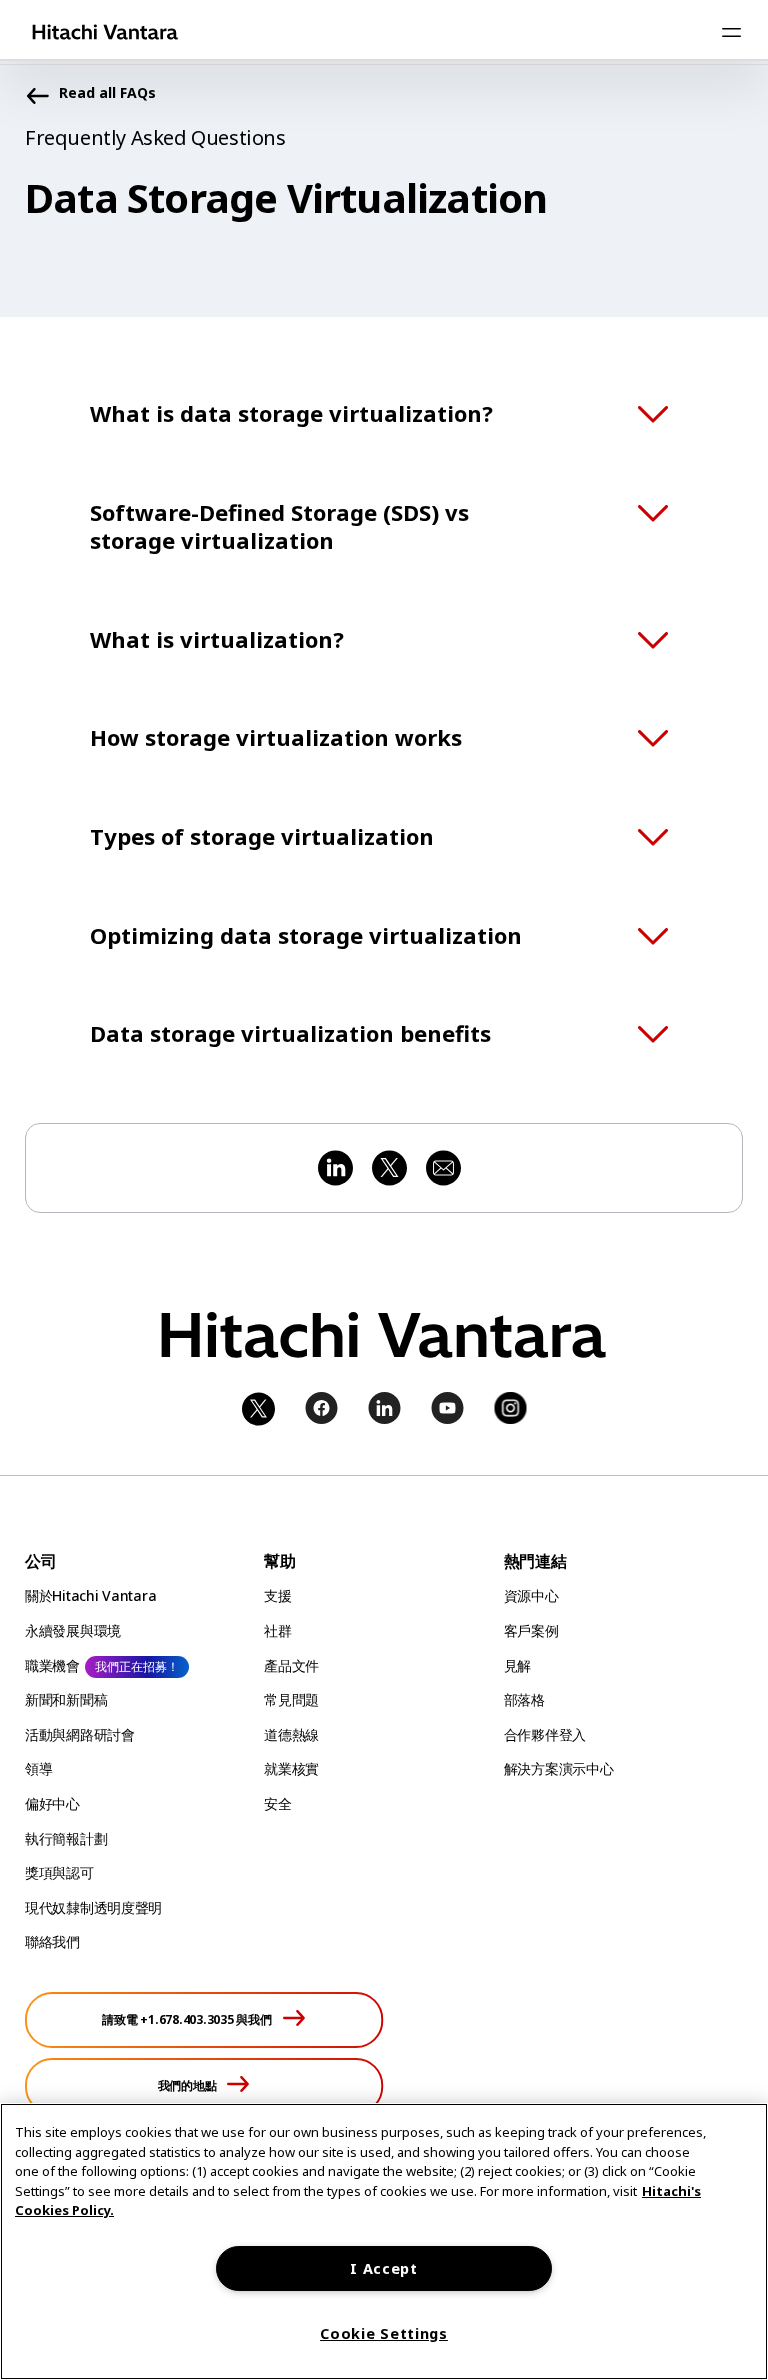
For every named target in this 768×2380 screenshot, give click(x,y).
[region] (384, 2241)
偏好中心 (52, 1803)
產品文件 (291, 1665)
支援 (277, 1595)
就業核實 (291, 1768)
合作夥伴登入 (545, 1734)
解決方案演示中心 (559, 1768)
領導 (38, 1768)
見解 (517, 1665)
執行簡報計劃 (66, 1838)
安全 (277, 1803)
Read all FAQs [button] (107, 93)
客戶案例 (531, 1630)
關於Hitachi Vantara (90, 1595)
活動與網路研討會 (80, 1734)
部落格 (524, 1699)
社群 (277, 1630)
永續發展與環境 (73, 1630)
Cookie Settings (384, 2333)
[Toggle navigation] (731, 32)
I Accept (384, 2268)
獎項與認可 (59, 1872)
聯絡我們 (52, 1941)
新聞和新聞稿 (66, 1699)
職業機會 (52, 1665)
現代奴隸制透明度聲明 (93, 1907)
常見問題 (291, 1699)
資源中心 (531, 1595)
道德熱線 (291, 1734)
